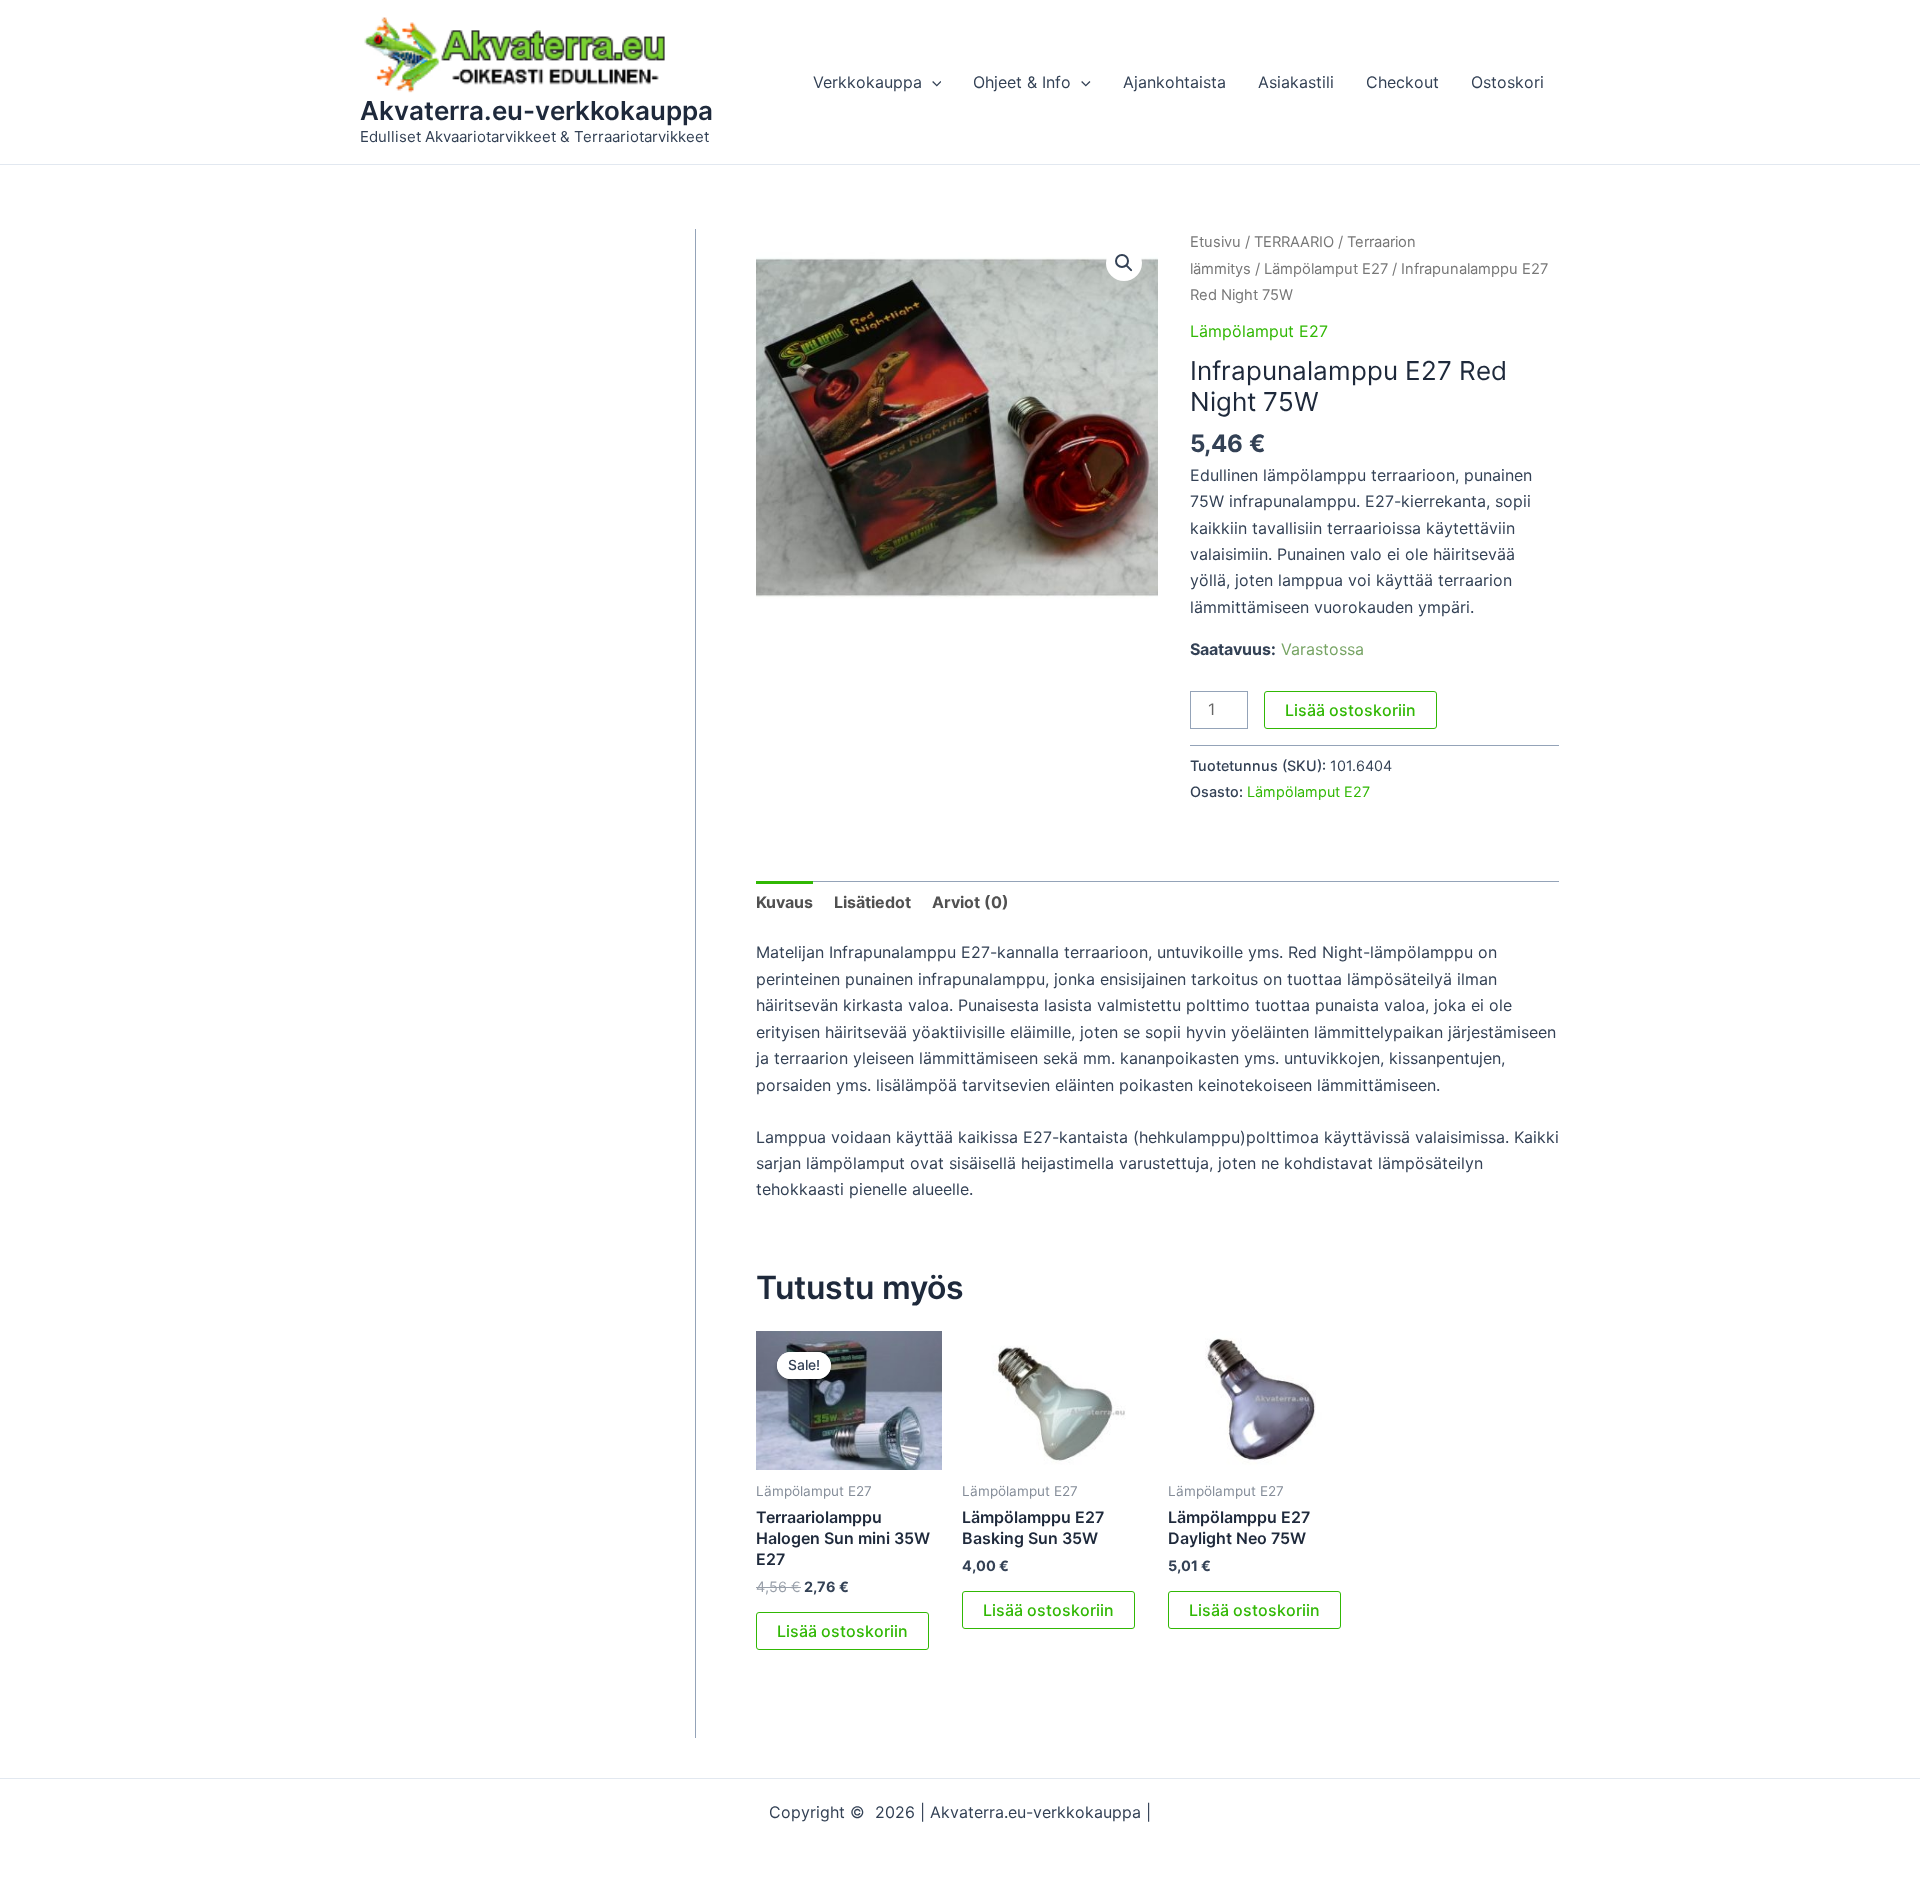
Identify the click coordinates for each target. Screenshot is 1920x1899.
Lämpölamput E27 (1326, 269)
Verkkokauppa (867, 82)
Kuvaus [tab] (784, 902)
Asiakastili (1296, 82)
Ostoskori (1507, 82)
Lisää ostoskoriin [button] (842, 1631)
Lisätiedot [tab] (872, 902)
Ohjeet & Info (1022, 82)
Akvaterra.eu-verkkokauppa (536, 110)
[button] (932, 82)
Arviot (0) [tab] (970, 902)
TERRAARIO (1294, 242)
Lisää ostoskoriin (1350, 710)
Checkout (1402, 82)
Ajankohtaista (1174, 82)
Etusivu (1215, 242)
